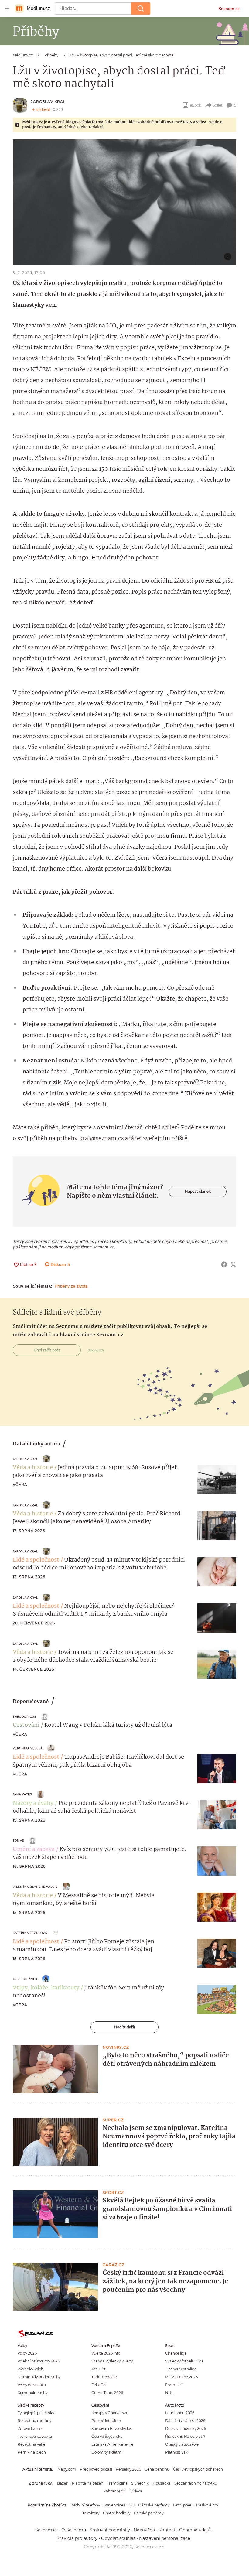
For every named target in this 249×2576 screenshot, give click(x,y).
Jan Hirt (99, 2369)
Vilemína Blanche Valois (35, 1887)
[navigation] (7, 9)
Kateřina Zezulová (30, 1933)
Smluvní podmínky (110, 2530)
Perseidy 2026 (128, 2469)
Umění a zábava (34, 1849)
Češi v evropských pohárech (198, 2469)
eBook (195, 105)
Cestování (26, 1725)
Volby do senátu (32, 2385)
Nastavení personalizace (165, 2538)
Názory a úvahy (33, 1803)
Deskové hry (207, 2505)
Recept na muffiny (34, 2421)
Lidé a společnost (36, 1560)
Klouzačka (162, 2483)
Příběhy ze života (71, 1286)
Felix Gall (99, 2385)
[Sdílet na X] (233, 1264)
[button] (124, 202)
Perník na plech (32, 2452)
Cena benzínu (157, 2469)
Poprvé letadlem (106, 2421)
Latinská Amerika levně (112, 2444)
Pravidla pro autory (77, 2538)
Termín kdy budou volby (39, 2377)
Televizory (91, 2513)
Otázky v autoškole (182, 2444)
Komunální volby (32, 2393)
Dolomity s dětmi (107, 2452)
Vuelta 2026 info (106, 2353)
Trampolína (117, 2483)
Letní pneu (183, 2505)
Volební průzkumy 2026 (39, 2361)
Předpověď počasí (96, 2469)
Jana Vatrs (22, 1794)
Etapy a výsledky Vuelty (112, 2361)
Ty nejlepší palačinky (36, 2413)
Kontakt (167, 2530)
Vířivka (136, 2491)
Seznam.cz (229, 9)
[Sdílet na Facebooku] (224, 1264)
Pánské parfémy (149, 2513)
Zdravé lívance (31, 2429)
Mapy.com (67, 2469)
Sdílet (218, 105)
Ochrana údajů (195, 2530)
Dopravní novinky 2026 (186, 2429)
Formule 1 (174, 2385)
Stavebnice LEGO (119, 2505)
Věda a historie (33, 1468)
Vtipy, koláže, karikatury (46, 1988)
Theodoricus (24, 1717)
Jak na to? (96, 1350)
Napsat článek (198, 1191)
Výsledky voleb (31, 2369)
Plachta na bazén (88, 2483)
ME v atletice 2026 (181, 2377)
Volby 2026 (27, 2353)
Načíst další (124, 2027)
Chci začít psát (47, 1350)
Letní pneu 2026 (180, 2413)
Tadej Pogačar (104, 2377)
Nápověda (144, 2530)
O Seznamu (74, 2530)
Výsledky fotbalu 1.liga (184, 2361)
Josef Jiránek (25, 1979)
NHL (169, 2393)
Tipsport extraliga (181, 2369)
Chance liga (176, 2353)
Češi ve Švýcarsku (107, 2436)
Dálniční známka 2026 (185, 2421)
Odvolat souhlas (118, 2538)
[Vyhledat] (141, 9)
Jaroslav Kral (48, 102)
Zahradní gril (115, 2491)
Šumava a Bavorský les (112, 2429)
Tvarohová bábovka (35, 2436)
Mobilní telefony (86, 2505)
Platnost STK (177, 2452)
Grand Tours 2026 (107, 2393)
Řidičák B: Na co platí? (185, 2436)
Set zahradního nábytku (196, 2483)
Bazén (63, 2483)
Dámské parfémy (154, 2505)
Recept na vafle (31, 2444)
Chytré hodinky (117, 2513)
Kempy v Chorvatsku (110, 2413)
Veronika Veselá (28, 1748)
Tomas (18, 1840)
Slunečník (140, 2483)
